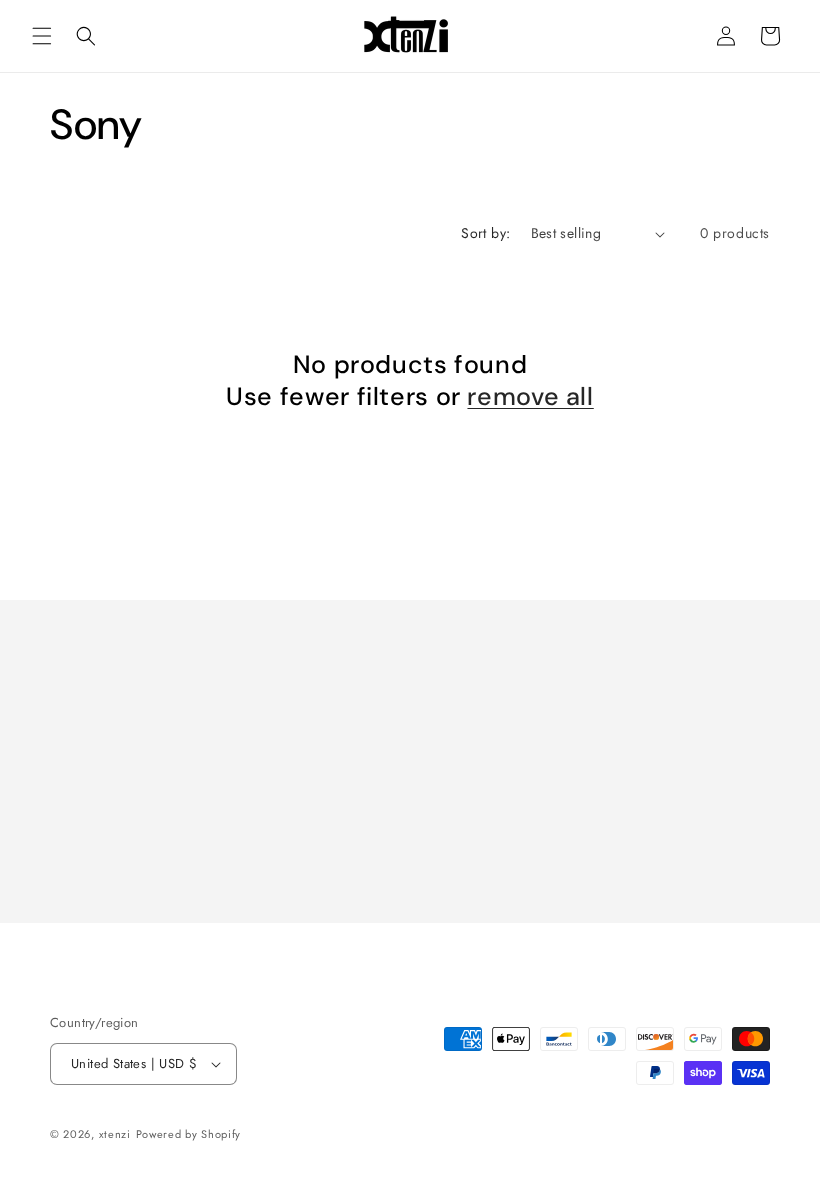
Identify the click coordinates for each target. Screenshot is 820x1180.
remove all (530, 397)
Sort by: (485, 233)
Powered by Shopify (189, 1134)
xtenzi (115, 1134)
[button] (42, 36)
